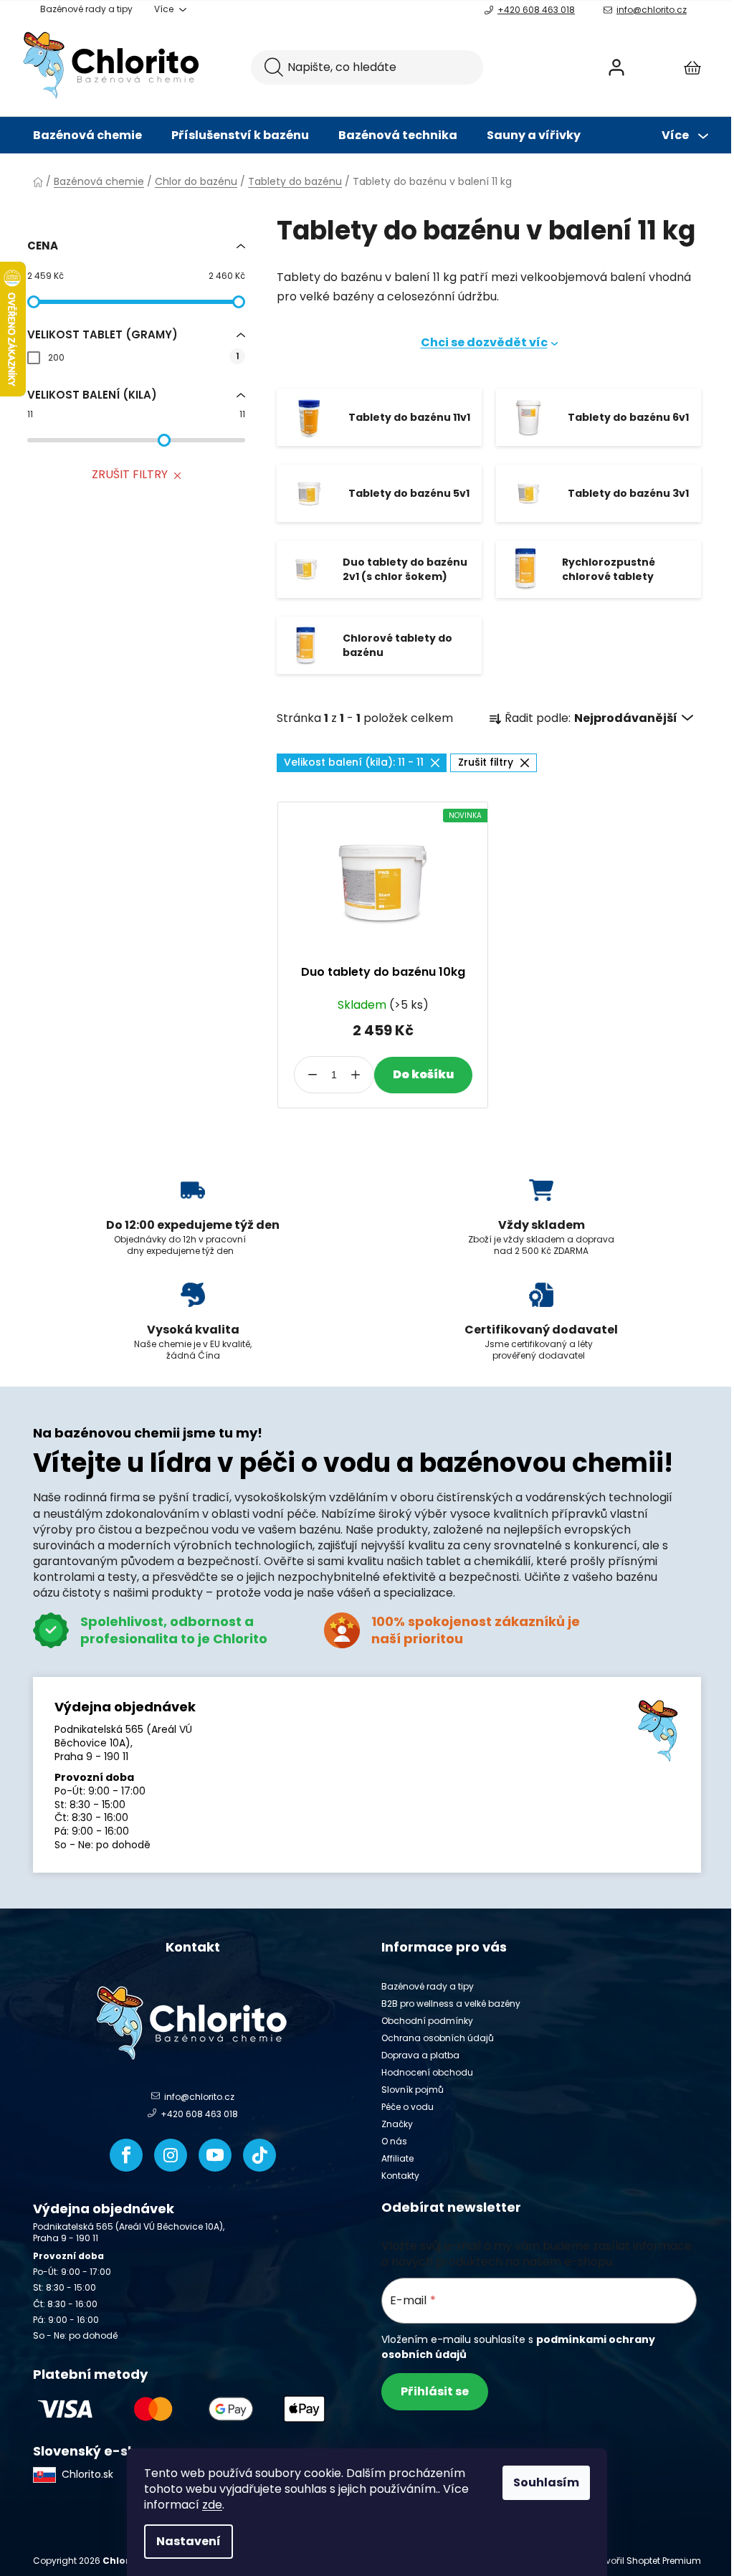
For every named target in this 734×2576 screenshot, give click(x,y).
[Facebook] (126, 2155)
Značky (397, 2124)
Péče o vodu (407, 2107)
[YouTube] (215, 2155)
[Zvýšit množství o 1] (356, 1075)
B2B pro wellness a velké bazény (451, 2004)
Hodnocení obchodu (427, 2072)
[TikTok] (259, 2155)
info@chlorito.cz (652, 10)
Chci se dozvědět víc (484, 342)
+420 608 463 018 (536, 10)
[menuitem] (87, 136)
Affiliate (397, 2158)
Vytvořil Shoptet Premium (647, 2561)
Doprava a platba (420, 2055)
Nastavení (189, 2541)
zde (212, 2505)
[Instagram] (171, 2155)
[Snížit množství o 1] (313, 1075)
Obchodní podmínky (427, 2021)
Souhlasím (546, 2482)
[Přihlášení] (616, 67)
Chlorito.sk (87, 2474)
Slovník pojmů (413, 2090)
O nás (394, 2141)
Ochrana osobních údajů (438, 2038)
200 (143, 357)
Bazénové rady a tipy (86, 9)
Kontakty (400, 2176)
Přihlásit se (435, 2391)
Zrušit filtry (130, 474)
